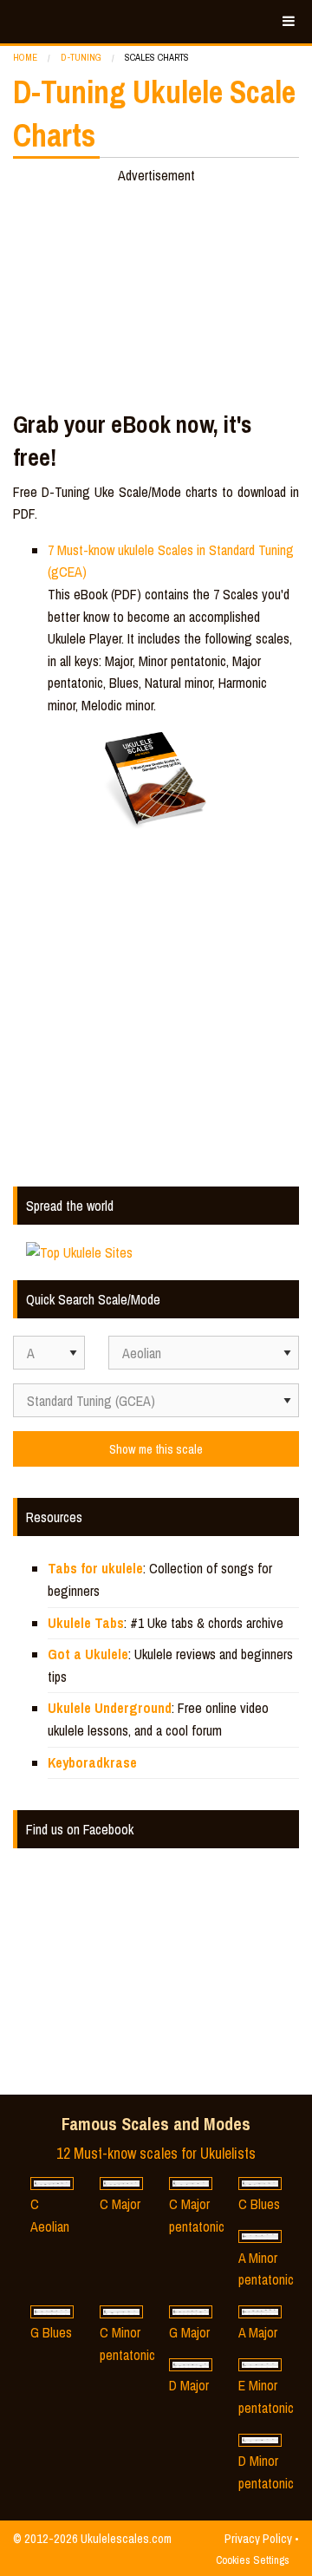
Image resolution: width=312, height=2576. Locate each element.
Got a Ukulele (88, 1654)
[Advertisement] (156, 294)
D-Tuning (81, 57)
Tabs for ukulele (95, 1568)
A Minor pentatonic (266, 2269)
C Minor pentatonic (127, 2344)
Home (25, 57)
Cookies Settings (253, 2560)
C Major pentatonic (197, 2215)
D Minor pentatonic (266, 2472)
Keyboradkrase (92, 1762)
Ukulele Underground (110, 1708)
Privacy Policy (258, 2538)
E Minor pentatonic (266, 2396)
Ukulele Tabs (86, 1623)
